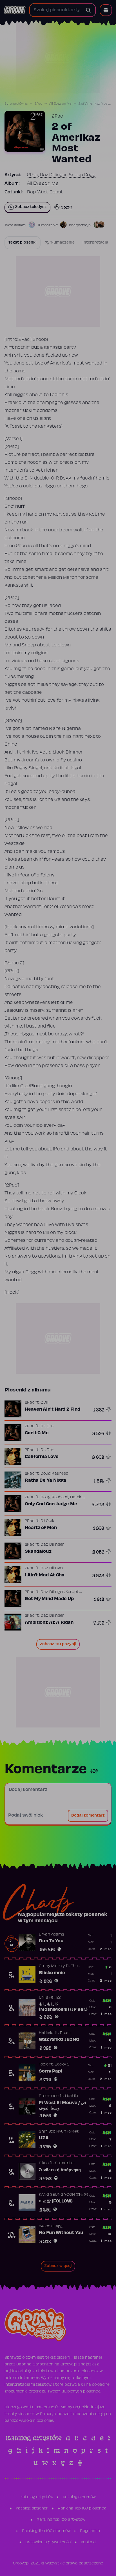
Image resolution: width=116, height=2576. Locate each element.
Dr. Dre (47, 1426)
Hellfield (46, 2033)
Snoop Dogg (82, 175)
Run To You (51, 1941)
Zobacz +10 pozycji (58, 1644)
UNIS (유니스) (50, 1998)
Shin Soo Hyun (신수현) (59, 2132)
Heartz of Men (41, 1528)
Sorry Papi (51, 2071)
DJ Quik (47, 1521)
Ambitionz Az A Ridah (49, 1623)
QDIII (45, 1403)
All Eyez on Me (60, 104)
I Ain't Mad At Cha (45, 1575)
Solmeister (65, 2163)
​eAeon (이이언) (51, 2226)
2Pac (39, 104)
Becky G (62, 2065)
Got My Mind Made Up (49, 1599)
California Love (42, 1457)
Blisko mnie (52, 1973)
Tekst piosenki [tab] (23, 243)
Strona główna (16, 104)
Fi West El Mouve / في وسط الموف (63, 2106)
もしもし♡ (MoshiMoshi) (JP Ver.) (63, 2007)
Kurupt (72, 1592)
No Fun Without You (61, 2233)
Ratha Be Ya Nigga (45, 1481)
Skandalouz (38, 1552)
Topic (44, 2065)
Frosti (66, 2033)
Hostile (72, 2096)
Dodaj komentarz (88, 1816)
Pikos (44, 2163)
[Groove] (15, 10)
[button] (106, 10)
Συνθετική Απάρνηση (60, 2170)
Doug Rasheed (54, 1474)
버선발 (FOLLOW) (56, 2201)
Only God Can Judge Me (51, 1504)
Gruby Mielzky (52, 1966)
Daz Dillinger (54, 175)
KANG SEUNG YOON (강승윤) (63, 2195)
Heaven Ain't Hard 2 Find (53, 1409)
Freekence (49, 2096)
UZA (44, 2138)
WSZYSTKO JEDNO (59, 2040)
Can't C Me (37, 1433)
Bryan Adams (52, 1935)
